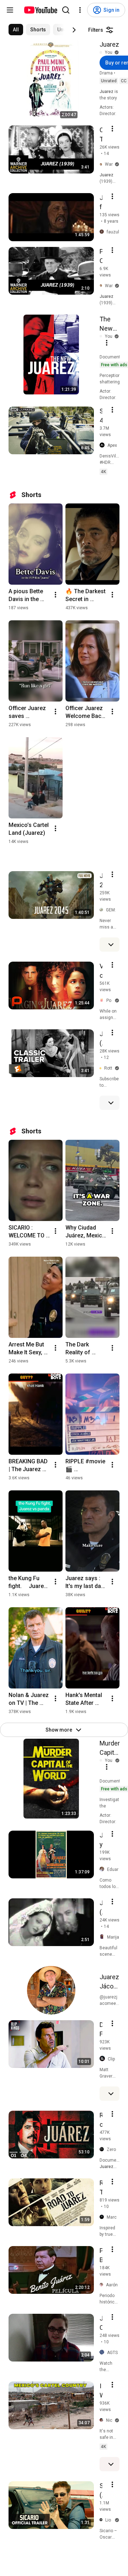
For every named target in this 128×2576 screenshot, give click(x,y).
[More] (111, 945)
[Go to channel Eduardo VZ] (103, 1869)
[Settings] (80, 10)
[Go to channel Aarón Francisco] (103, 2285)
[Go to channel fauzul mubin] (103, 232)
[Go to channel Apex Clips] (103, 445)
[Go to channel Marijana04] (103, 1937)
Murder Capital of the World (110, 1748)
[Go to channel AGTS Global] (103, 2352)
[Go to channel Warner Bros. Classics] (102, 164)
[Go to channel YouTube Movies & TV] (102, 53)
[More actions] (55, 595)
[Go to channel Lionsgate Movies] (102, 2520)
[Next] (74, 30)
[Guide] (10, 10)
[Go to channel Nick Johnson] (103, 2420)
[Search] (66, 10)
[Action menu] (112, 129)
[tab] (16, 30)
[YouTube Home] (40, 10)
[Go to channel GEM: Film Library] (103, 910)
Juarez (109, 44)
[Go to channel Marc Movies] (103, 2217)
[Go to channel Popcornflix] (103, 1000)
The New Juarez (109, 324)
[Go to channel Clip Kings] (104, 2059)
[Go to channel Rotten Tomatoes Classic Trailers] (102, 1068)
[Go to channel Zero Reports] (103, 2150)
